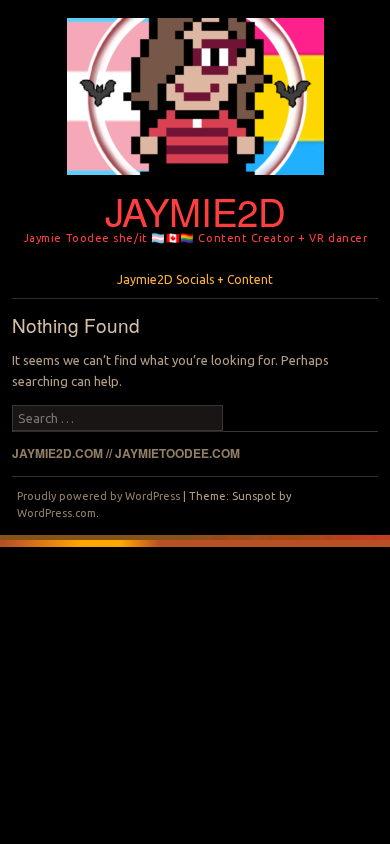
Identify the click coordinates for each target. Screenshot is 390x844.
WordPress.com (56, 513)
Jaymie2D (195, 210)
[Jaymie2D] (195, 181)
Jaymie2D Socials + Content (195, 279)
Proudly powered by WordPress (98, 496)
